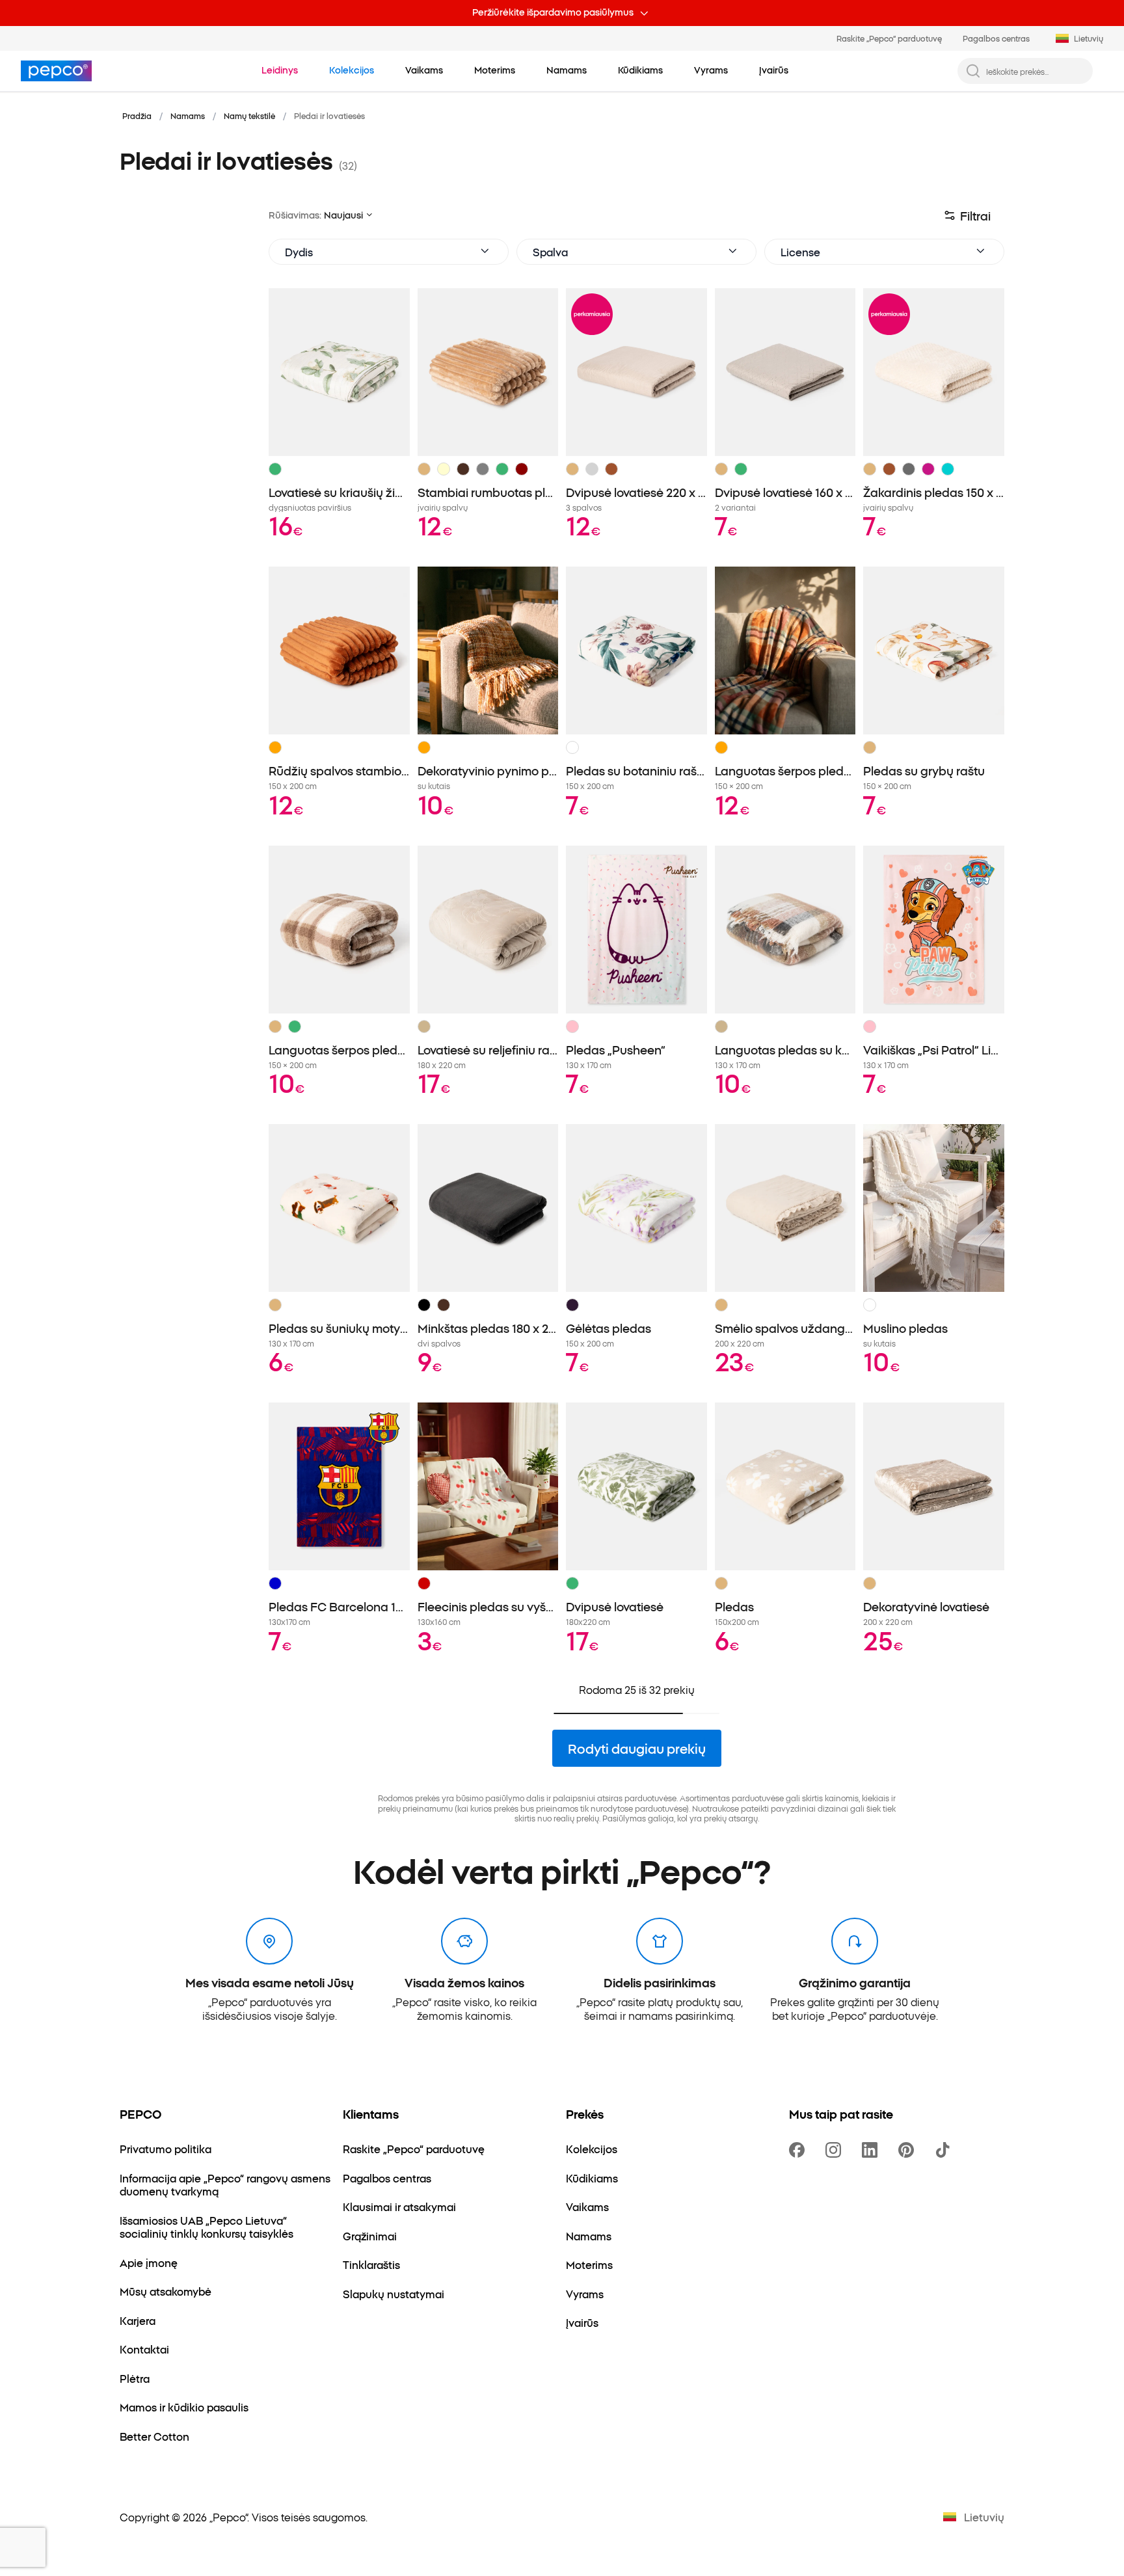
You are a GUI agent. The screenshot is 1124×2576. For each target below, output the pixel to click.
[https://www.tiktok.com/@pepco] (945, 2150)
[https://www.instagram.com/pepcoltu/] (836, 2150)
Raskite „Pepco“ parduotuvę (889, 38)
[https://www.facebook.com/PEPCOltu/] (799, 2150)
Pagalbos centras (996, 38)
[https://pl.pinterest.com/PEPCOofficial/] (909, 2150)
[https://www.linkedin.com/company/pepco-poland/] (872, 2150)
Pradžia (137, 115)
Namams (188, 115)
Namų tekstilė (249, 115)
